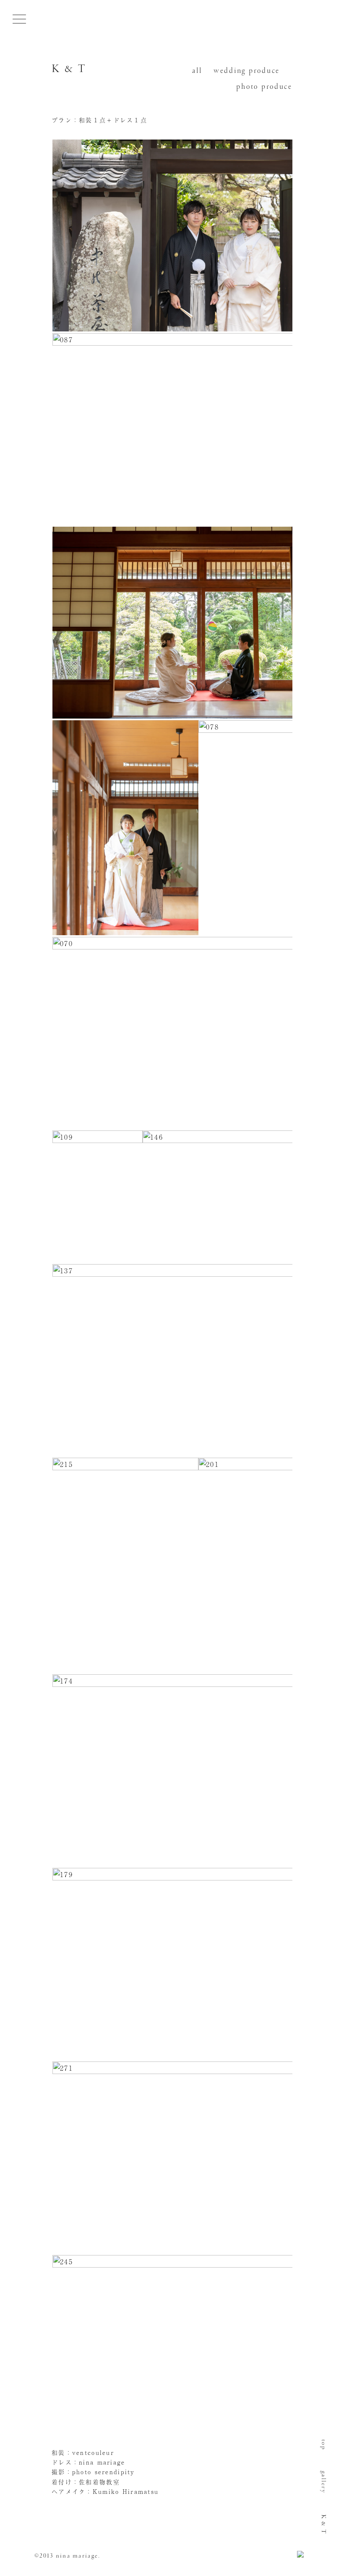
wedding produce (247, 71)
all (197, 71)
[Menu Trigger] (19, 19)
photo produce (264, 87)
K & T (69, 69)
